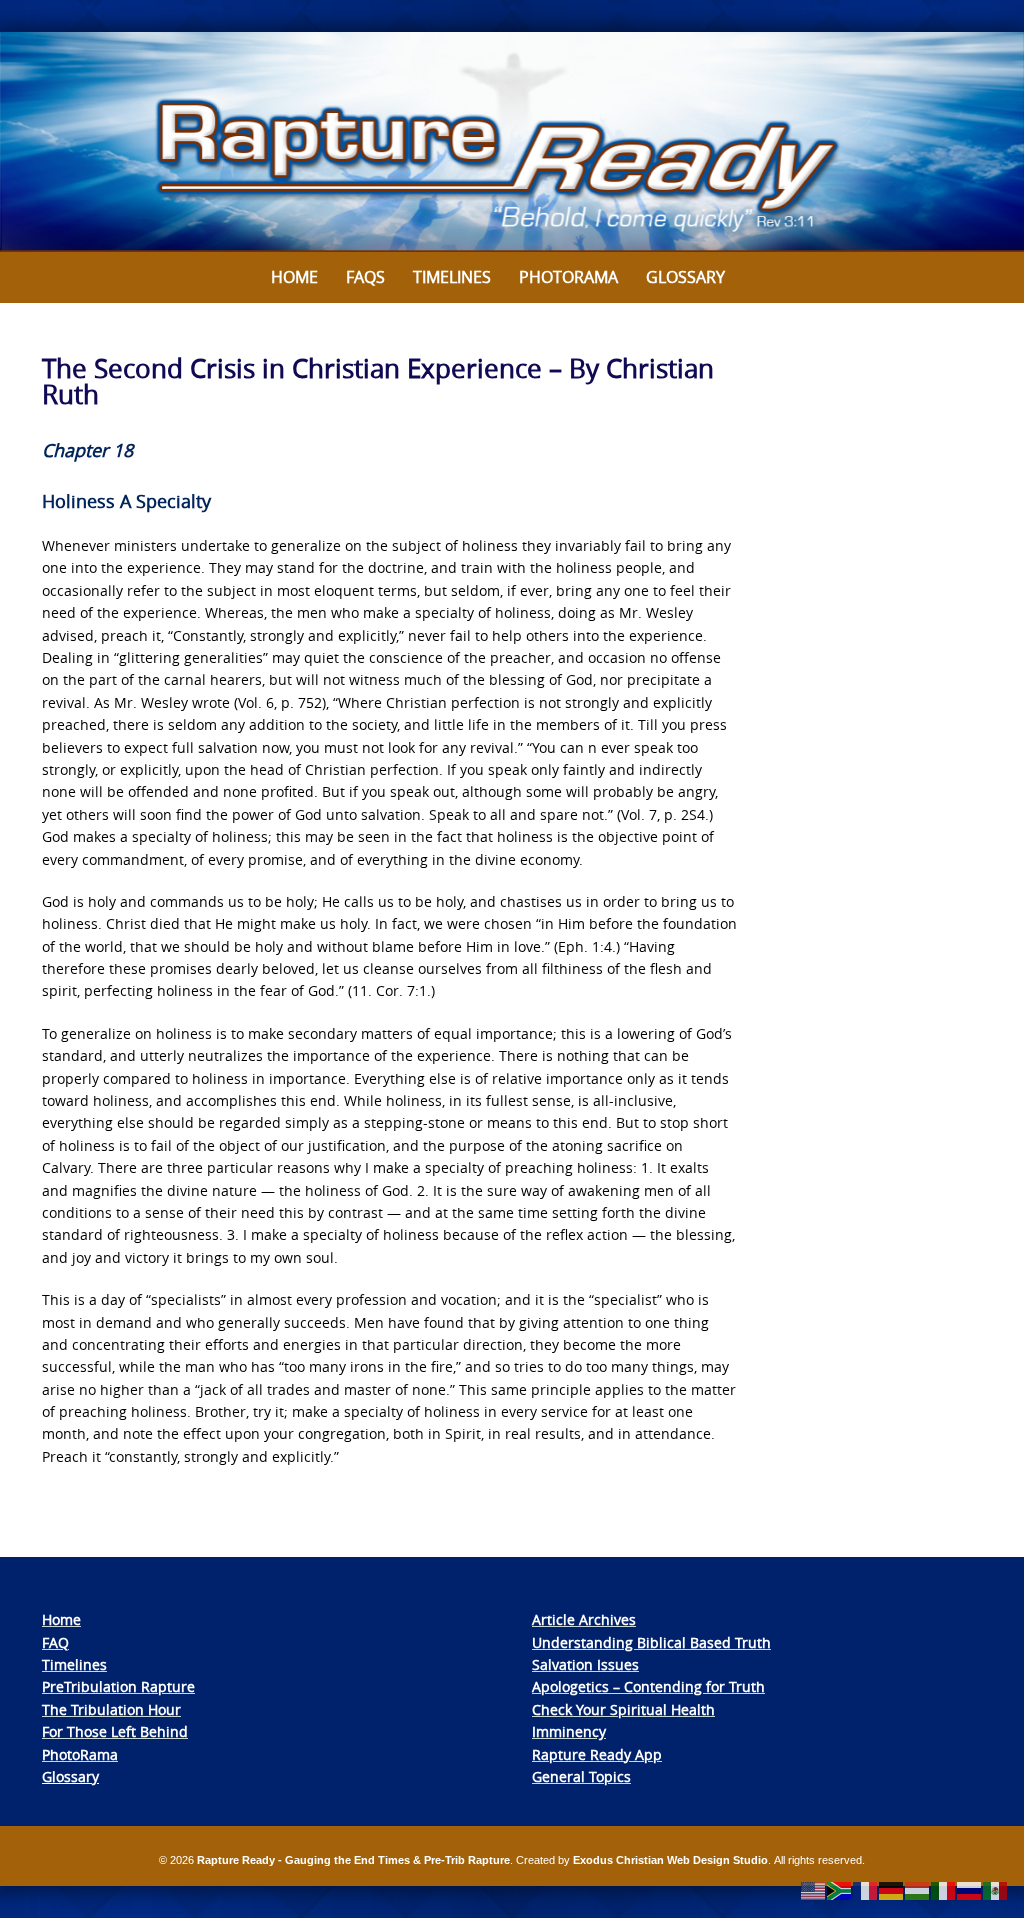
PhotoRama (80, 1754)
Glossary (685, 277)
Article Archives (584, 1619)
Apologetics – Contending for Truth (648, 1686)
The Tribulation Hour (111, 1709)
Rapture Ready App (597, 1754)
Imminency (569, 1731)
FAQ (55, 1642)
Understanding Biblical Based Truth (651, 1642)
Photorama (568, 277)
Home (294, 277)
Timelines (452, 277)
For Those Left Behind (115, 1731)
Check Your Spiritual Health (623, 1709)
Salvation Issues (585, 1664)
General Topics (581, 1776)
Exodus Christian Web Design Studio (670, 1860)
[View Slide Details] (512, 142)
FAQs (365, 277)
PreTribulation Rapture (118, 1686)
